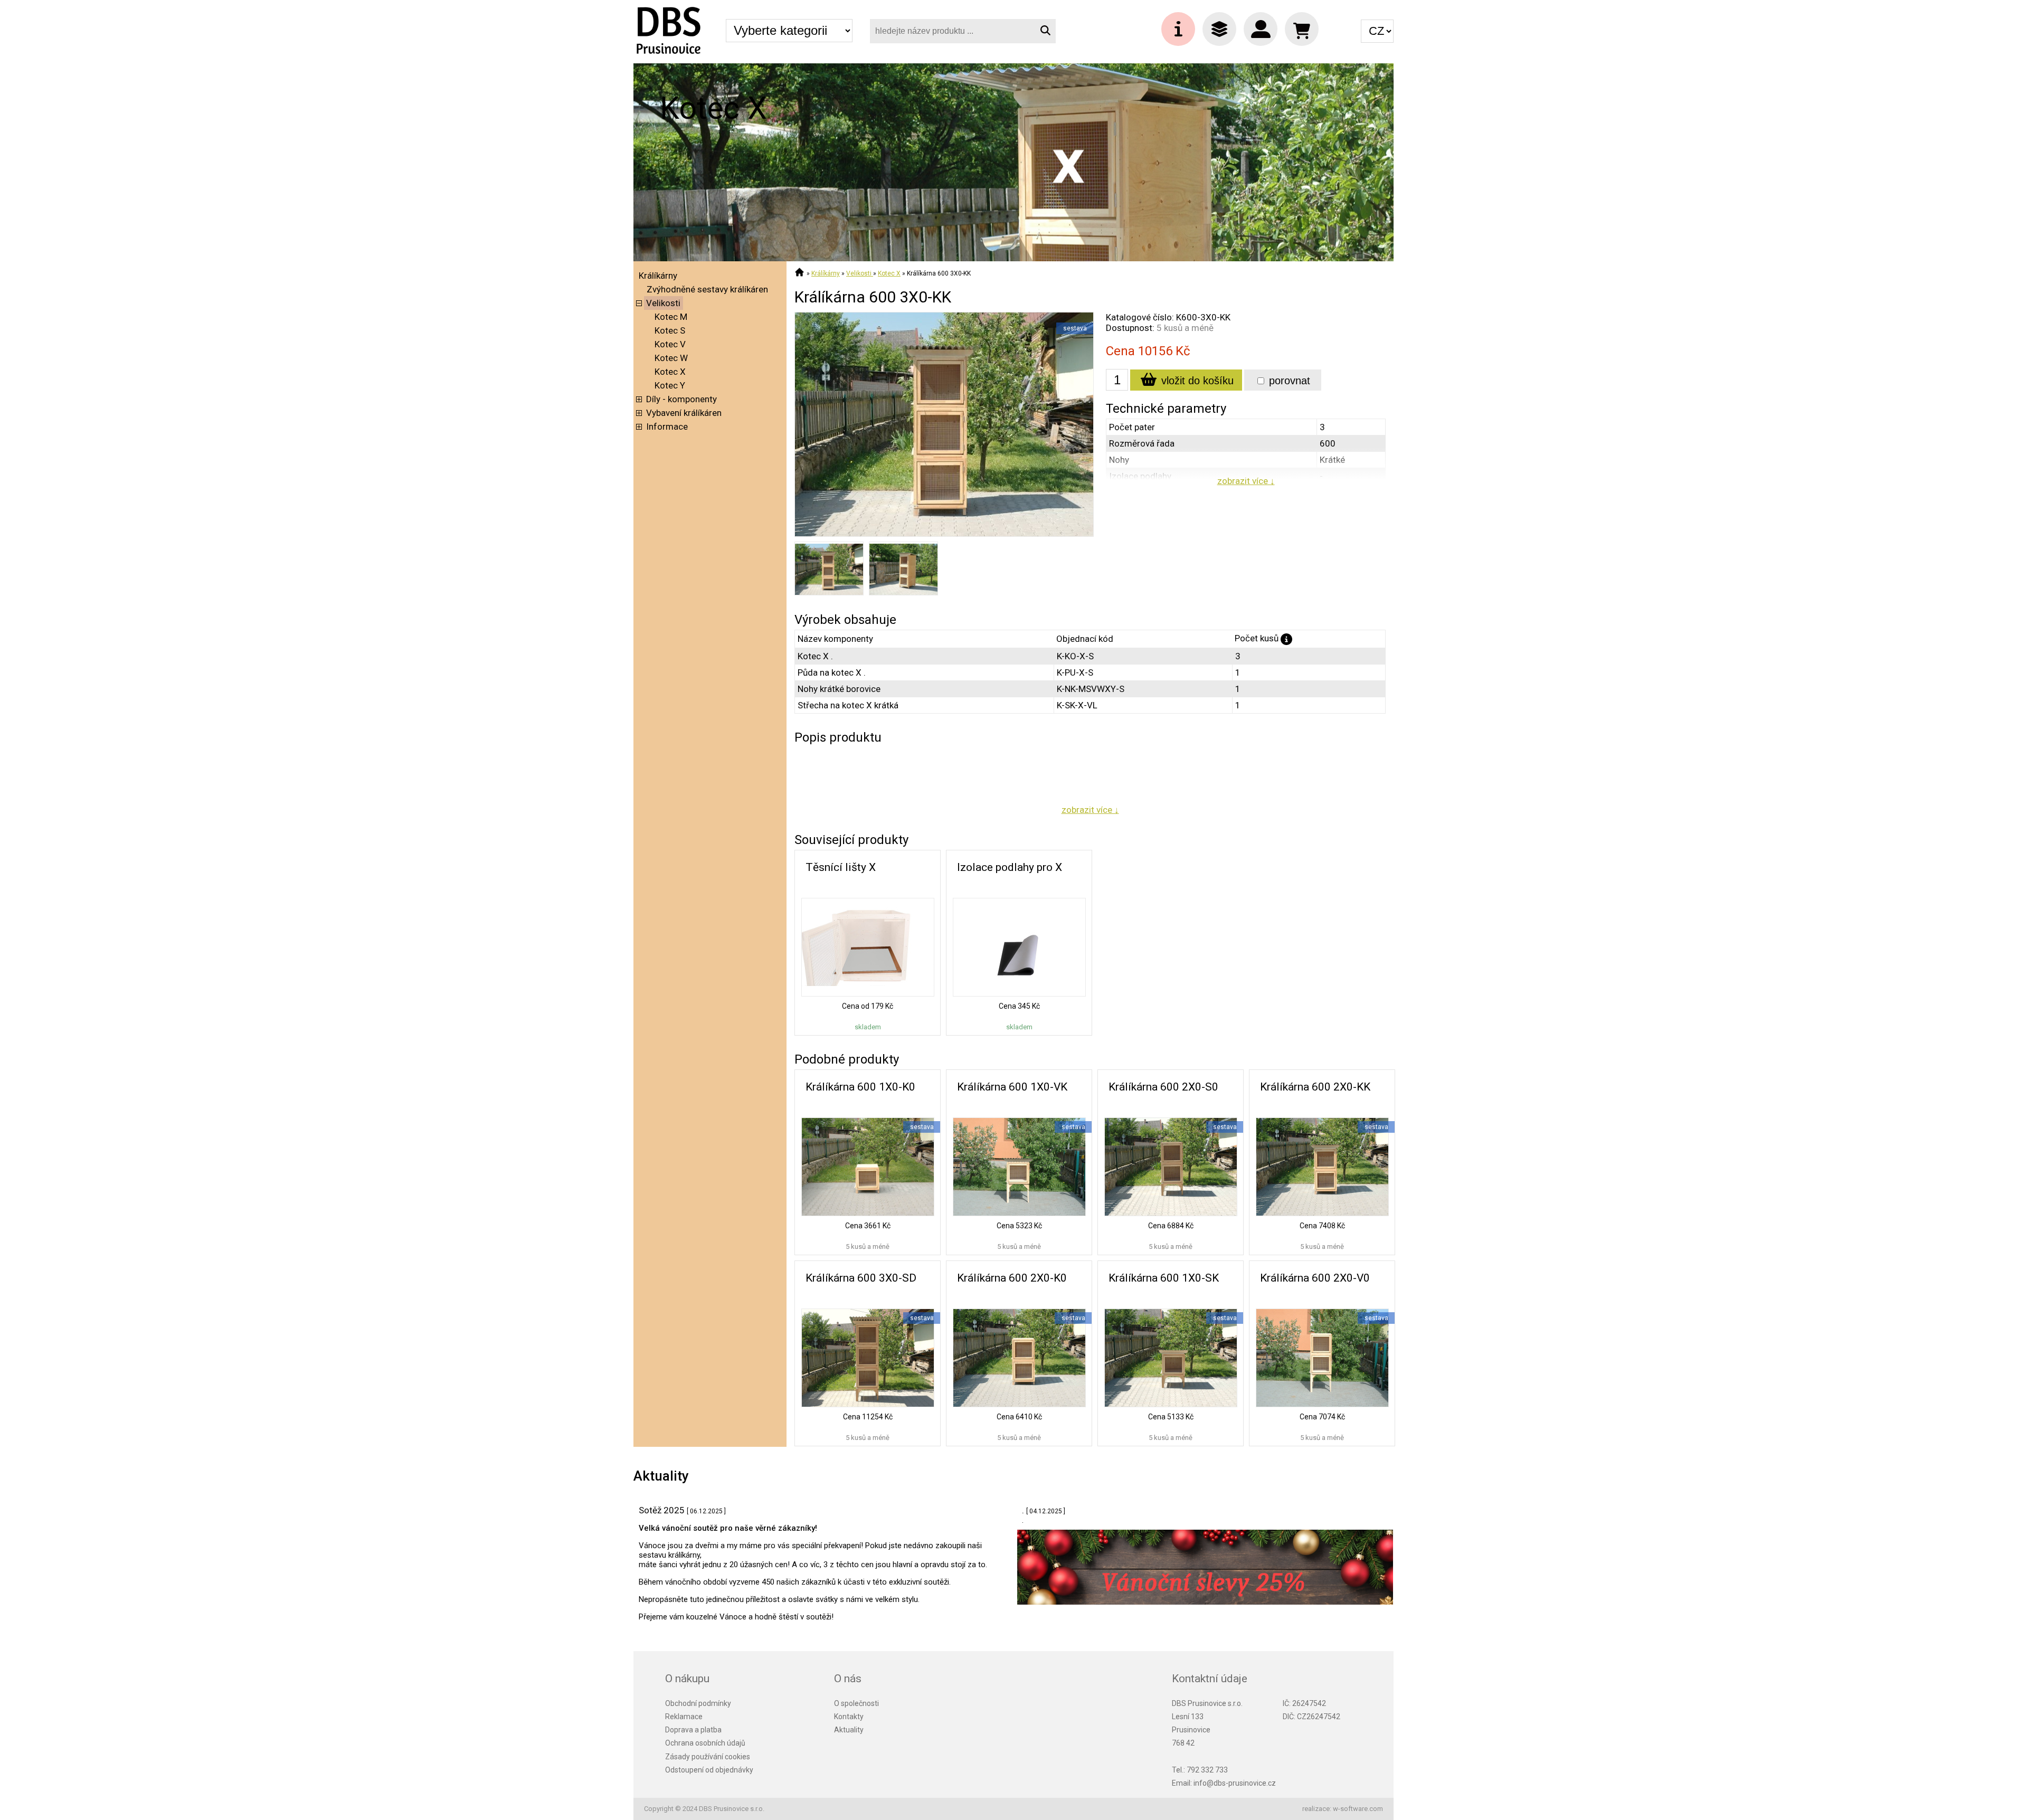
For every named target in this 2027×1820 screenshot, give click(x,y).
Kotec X (670, 372)
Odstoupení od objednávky (709, 1770)
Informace (667, 426)
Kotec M (671, 317)
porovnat (1288, 381)
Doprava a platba (693, 1730)
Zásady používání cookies (708, 1757)
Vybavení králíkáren (684, 413)
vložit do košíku (1196, 381)
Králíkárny (658, 276)
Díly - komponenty (681, 399)
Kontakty (849, 1717)
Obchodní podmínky (698, 1703)
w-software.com (1358, 1809)
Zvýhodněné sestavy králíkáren (707, 289)
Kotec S (670, 330)
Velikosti (663, 303)
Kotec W (671, 358)
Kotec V (670, 344)
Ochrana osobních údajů (705, 1743)
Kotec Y (670, 385)
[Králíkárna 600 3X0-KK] (944, 534)
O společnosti (856, 1703)
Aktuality (849, 1730)
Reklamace (684, 1717)
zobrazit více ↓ (1246, 481)
